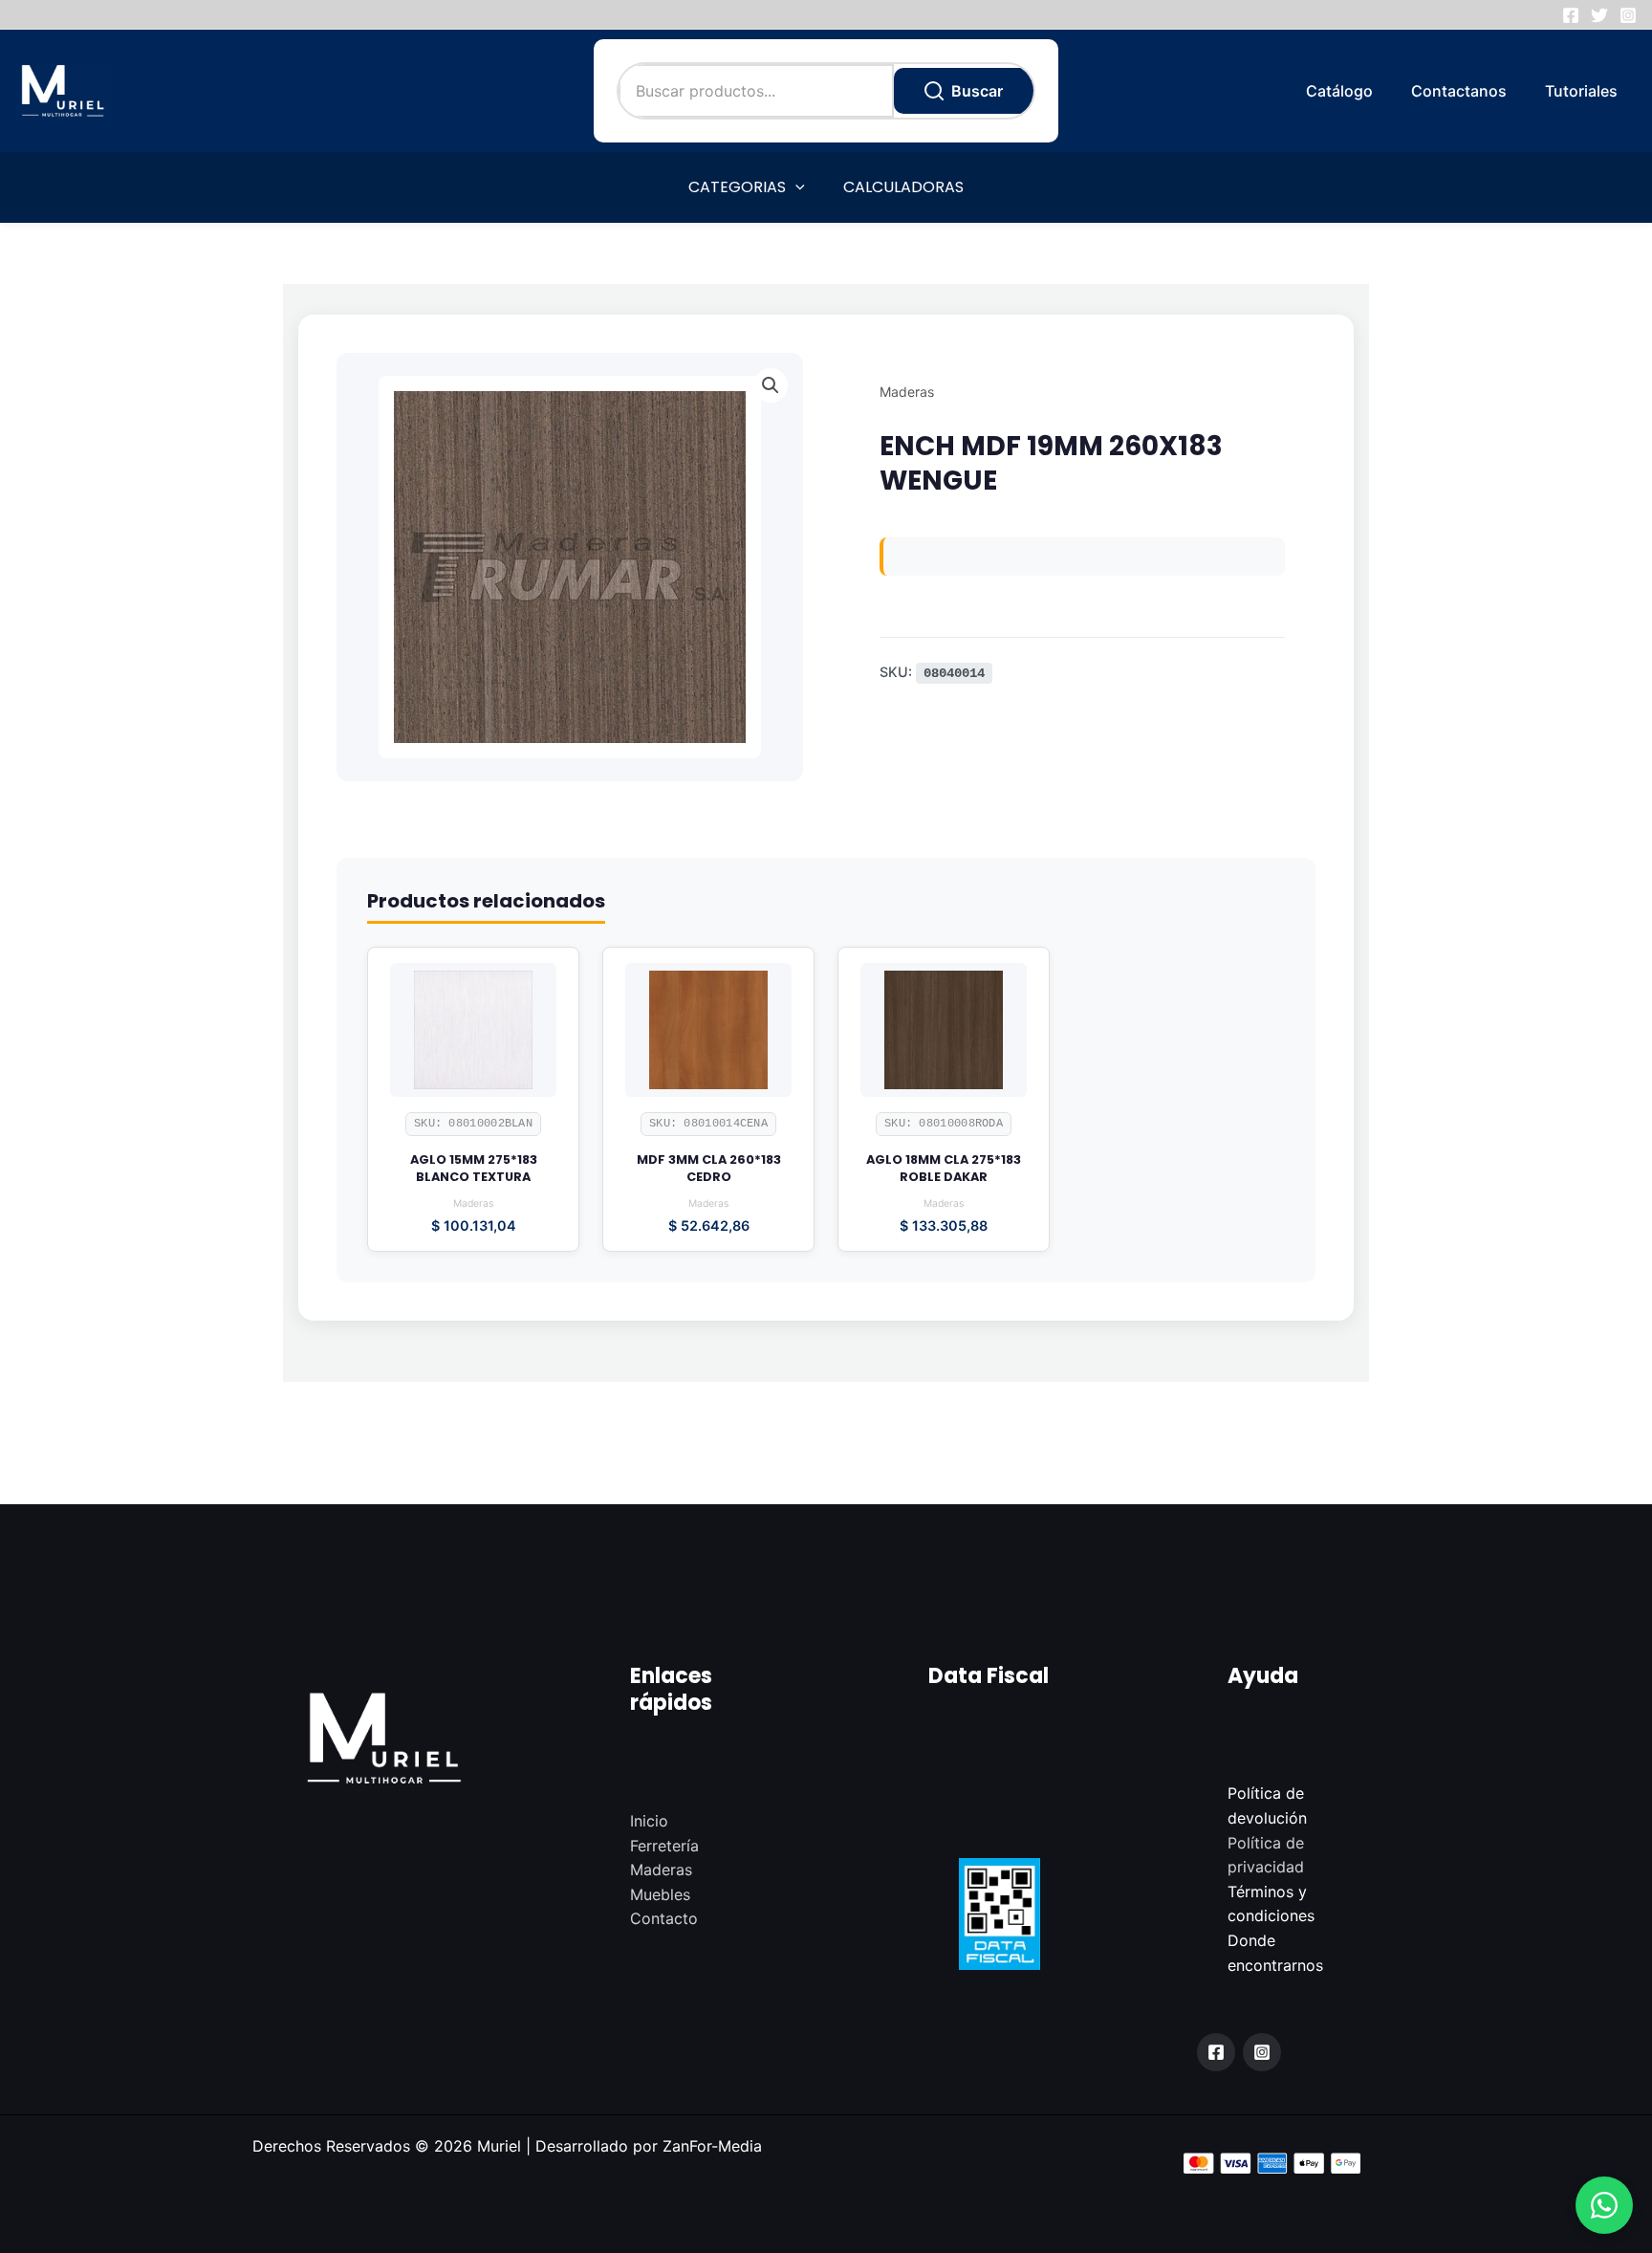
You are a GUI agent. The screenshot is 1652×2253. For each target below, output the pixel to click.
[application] (795, 187)
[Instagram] (1628, 15)
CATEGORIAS (737, 187)
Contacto (664, 1918)
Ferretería (664, 1846)
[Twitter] (1599, 15)
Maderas (907, 392)
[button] (1604, 2205)
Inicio (649, 1821)
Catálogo (1339, 91)
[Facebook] (1571, 15)
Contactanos (1459, 91)
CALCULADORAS (903, 187)
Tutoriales (1581, 91)
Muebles (660, 1894)
